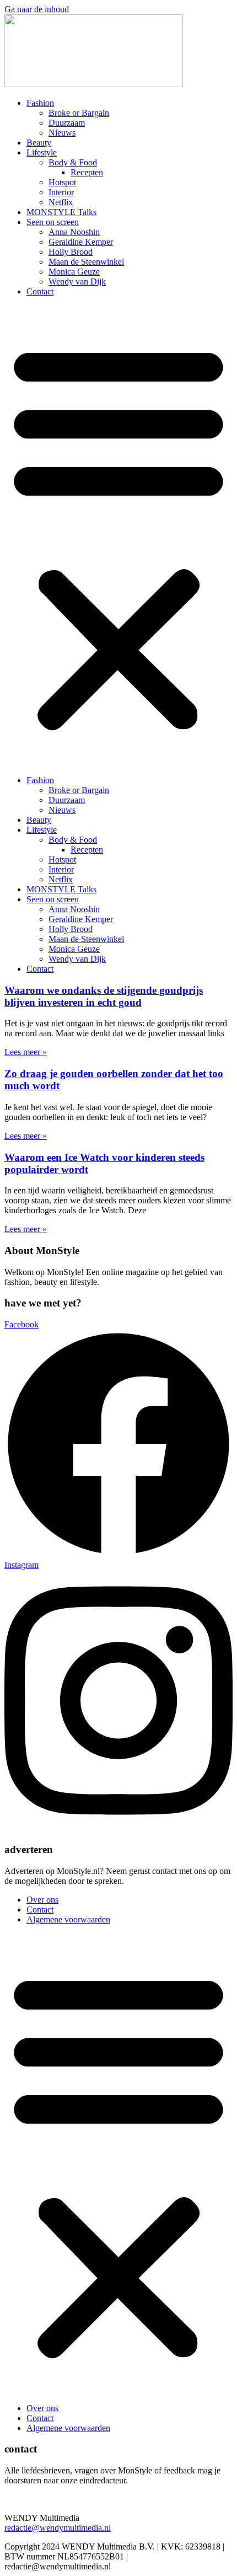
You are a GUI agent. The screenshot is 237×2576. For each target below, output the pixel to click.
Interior (61, 192)
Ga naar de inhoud (37, 9)
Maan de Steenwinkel (86, 262)
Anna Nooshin (74, 232)
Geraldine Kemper (81, 242)
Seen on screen (53, 222)
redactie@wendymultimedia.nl (58, 2528)
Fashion (40, 103)
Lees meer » (26, 1052)
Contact (40, 291)
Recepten (87, 172)
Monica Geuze (74, 272)
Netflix (61, 202)
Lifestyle (42, 152)
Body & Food (73, 162)
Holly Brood (71, 252)
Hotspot (62, 182)
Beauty (39, 143)
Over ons (42, 1900)
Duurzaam (67, 123)
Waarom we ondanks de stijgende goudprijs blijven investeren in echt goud (104, 996)
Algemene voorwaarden (68, 1919)
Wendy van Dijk (77, 282)
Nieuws (62, 133)
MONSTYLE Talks (61, 212)
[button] (118, 536)
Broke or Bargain (79, 113)
